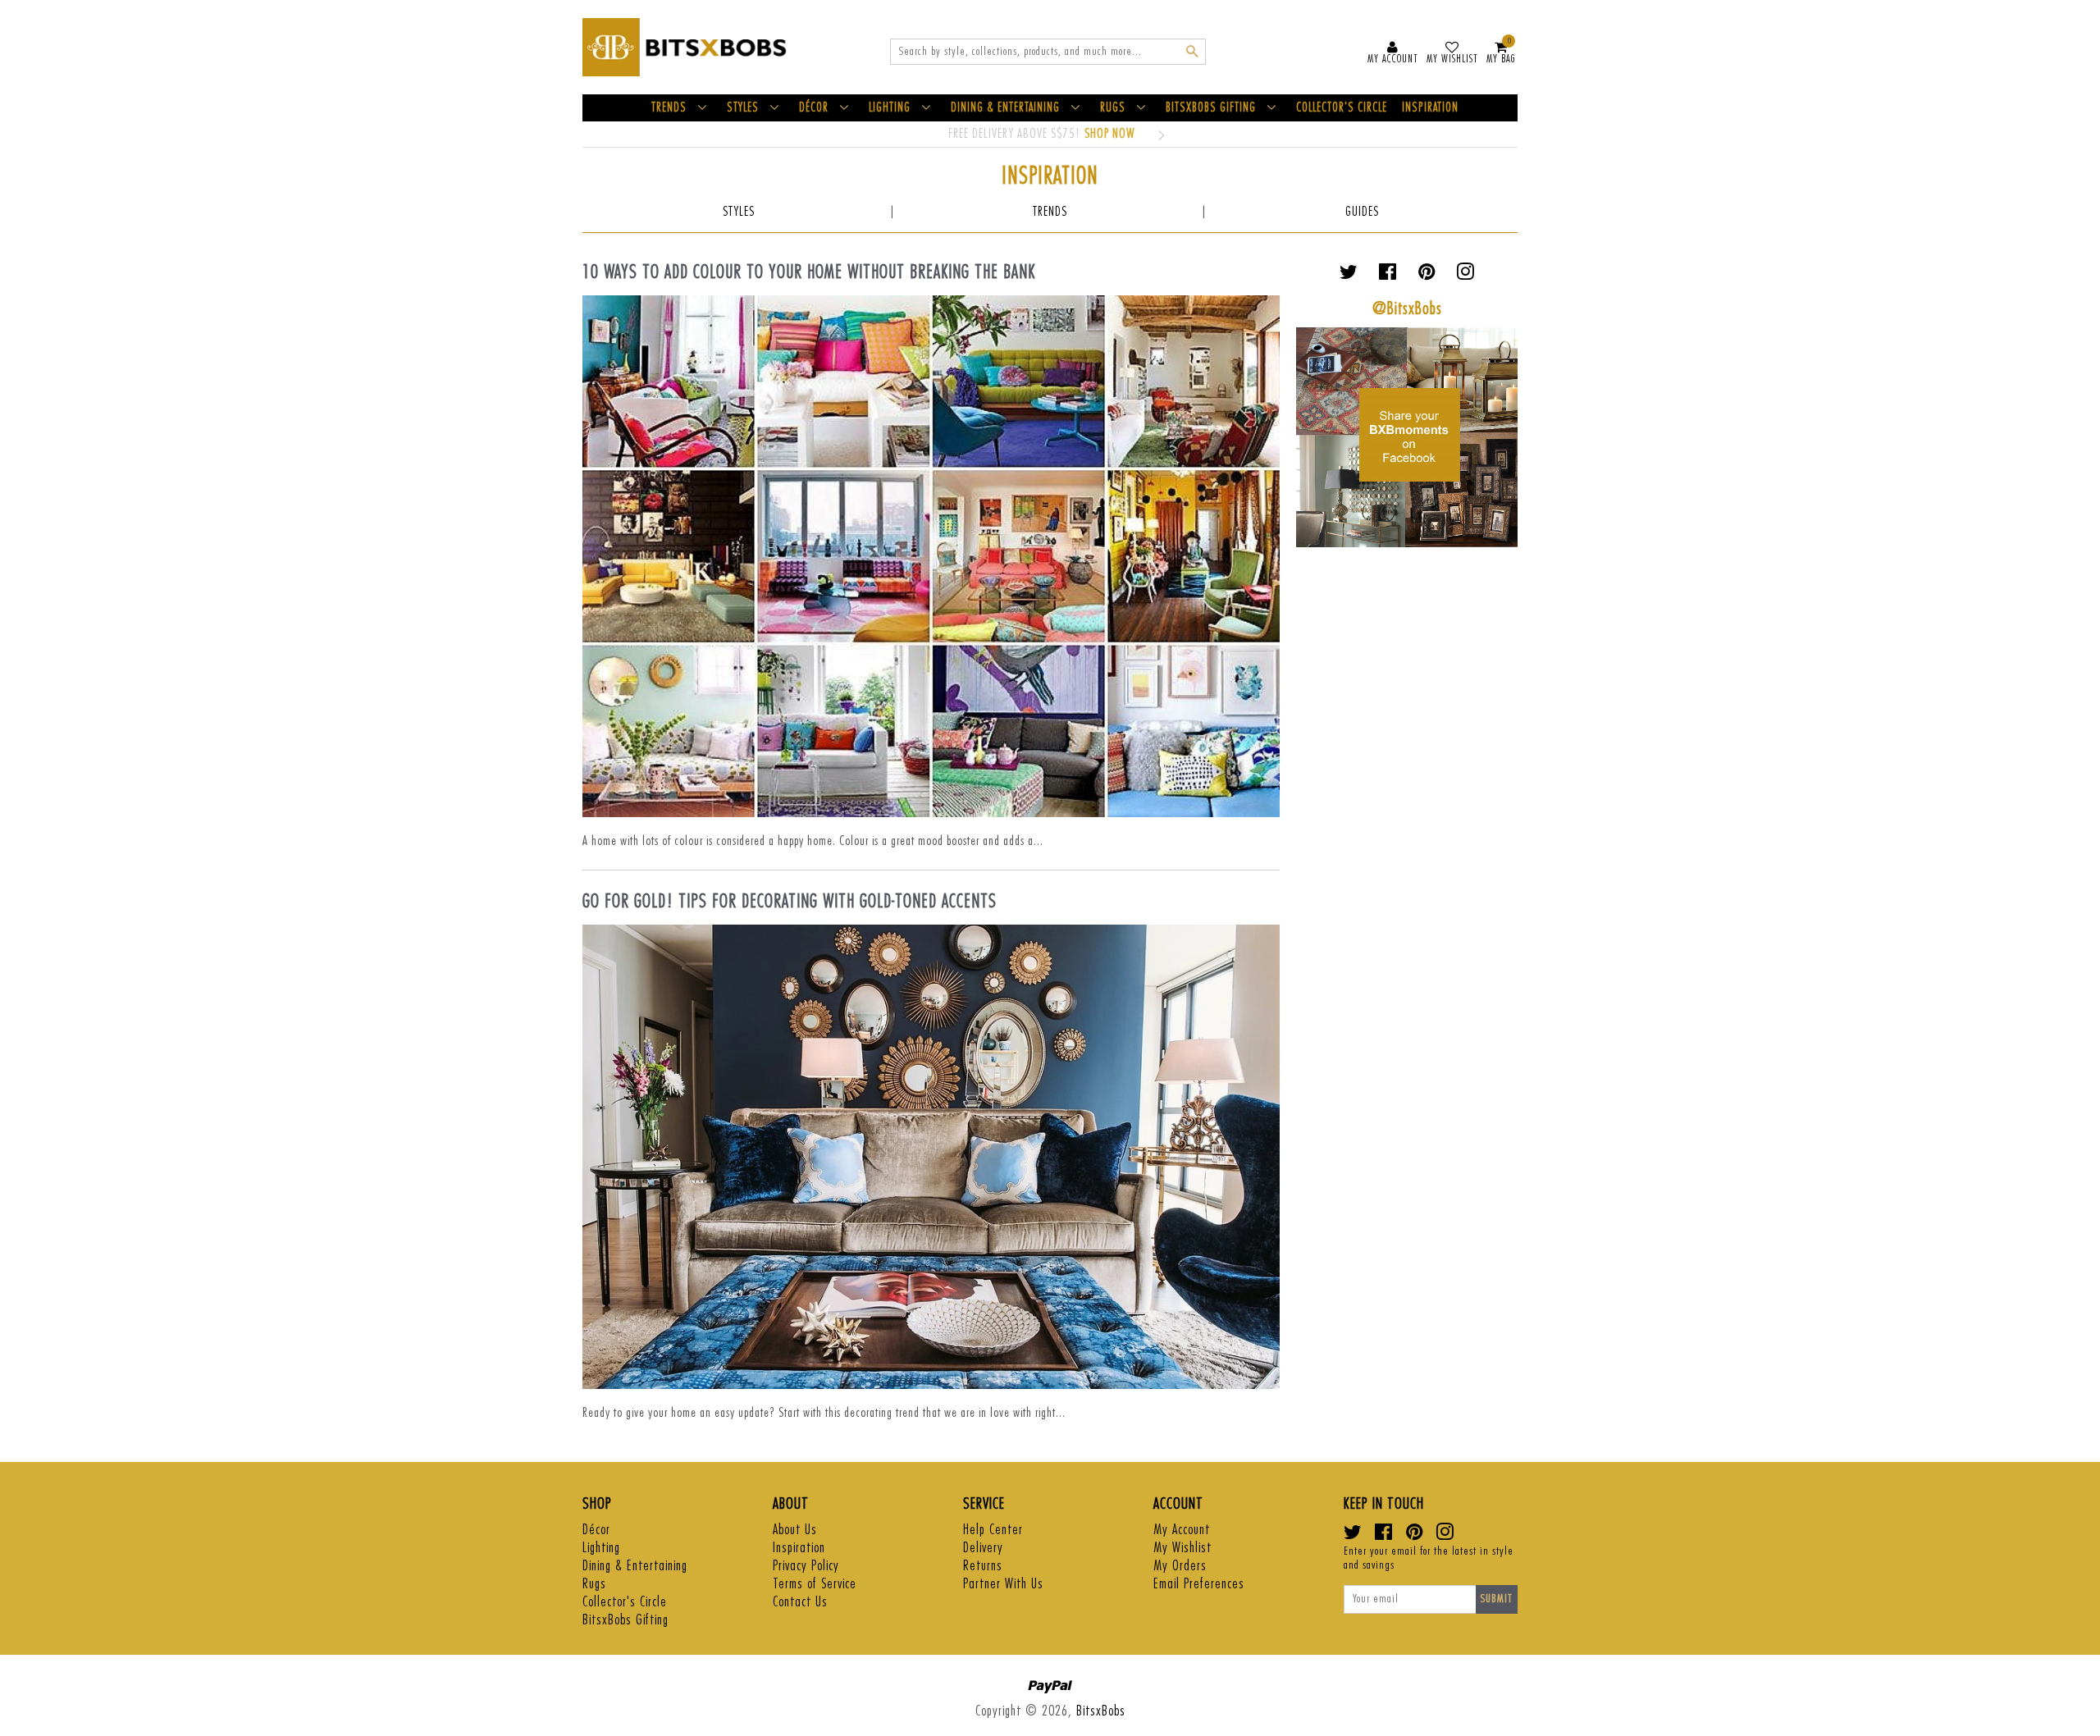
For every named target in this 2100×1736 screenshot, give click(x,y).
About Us (795, 1530)
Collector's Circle (625, 1602)
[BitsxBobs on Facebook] (1388, 275)
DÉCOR (814, 108)
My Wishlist (1182, 1548)
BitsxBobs (1101, 1711)
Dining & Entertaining (635, 1566)
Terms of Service (815, 1584)
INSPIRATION (1430, 108)
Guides (1362, 212)
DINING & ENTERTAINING (1005, 108)
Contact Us (800, 1602)
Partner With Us (1003, 1584)
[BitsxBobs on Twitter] (1349, 275)
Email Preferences (1199, 1584)
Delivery (983, 1548)
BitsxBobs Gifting (625, 1620)
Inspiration (799, 1548)
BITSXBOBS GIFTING (1211, 108)
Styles (739, 212)
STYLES (743, 108)
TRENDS (669, 108)
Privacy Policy (806, 1566)
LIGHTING (890, 108)
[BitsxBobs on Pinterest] (1427, 275)
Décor (596, 1530)
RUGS (1113, 108)
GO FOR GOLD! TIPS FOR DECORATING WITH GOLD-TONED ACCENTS (790, 902)
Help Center (993, 1530)
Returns (983, 1566)
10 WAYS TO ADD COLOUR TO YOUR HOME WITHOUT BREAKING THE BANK (809, 272)
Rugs (594, 1584)
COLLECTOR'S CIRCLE (1342, 108)
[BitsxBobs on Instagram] (1465, 275)
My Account (1182, 1530)
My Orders (1180, 1566)
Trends (1050, 212)
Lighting (601, 1548)
